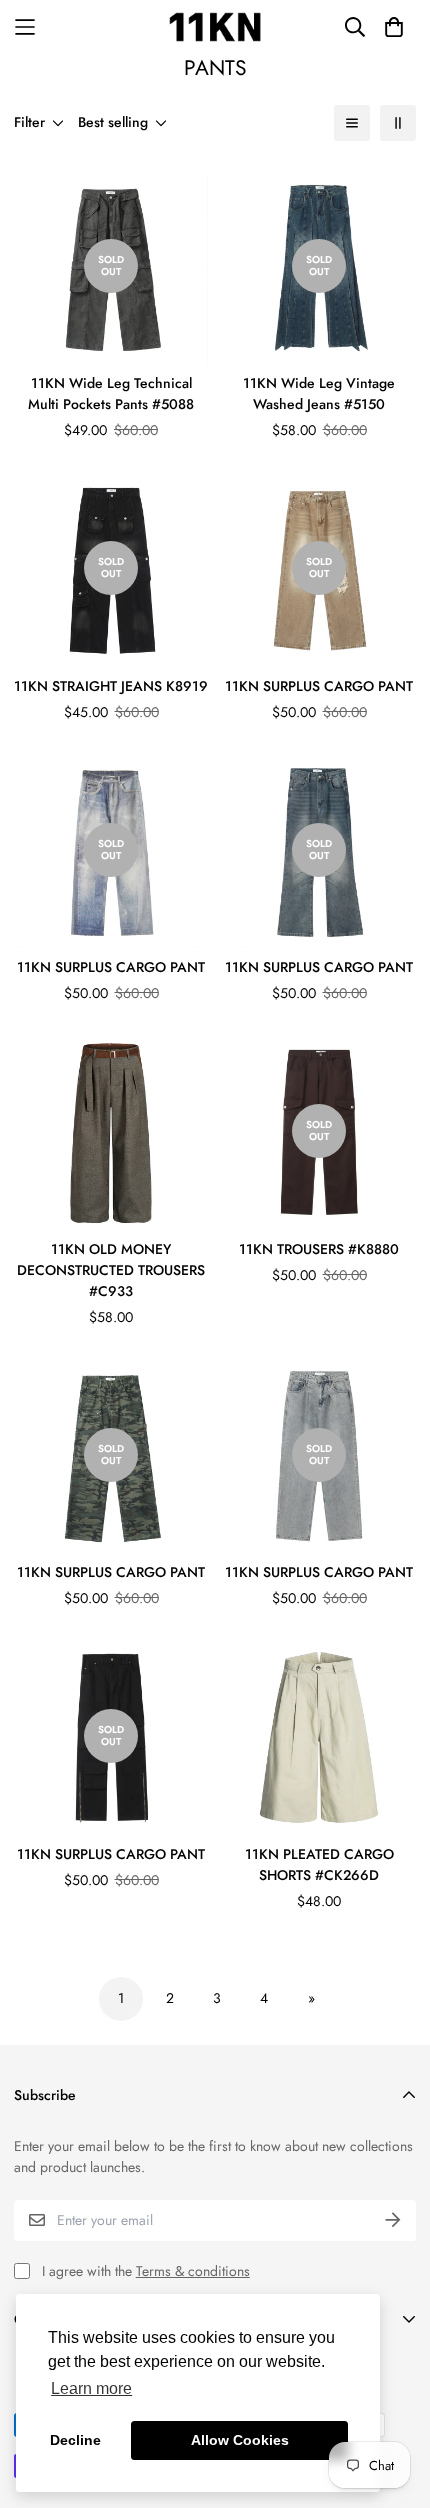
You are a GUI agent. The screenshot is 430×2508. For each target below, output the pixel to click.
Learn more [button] (91, 2388)
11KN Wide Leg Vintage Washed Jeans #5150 (319, 393)
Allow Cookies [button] (240, 2440)
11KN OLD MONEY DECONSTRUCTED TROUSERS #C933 (111, 1270)
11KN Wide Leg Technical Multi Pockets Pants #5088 (111, 393)
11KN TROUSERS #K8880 (319, 1249)
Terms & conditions (193, 2271)
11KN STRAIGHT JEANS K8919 (111, 686)
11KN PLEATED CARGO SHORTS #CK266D (319, 1864)
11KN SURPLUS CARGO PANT (319, 686)
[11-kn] (215, 27)
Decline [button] (75, 2440)
